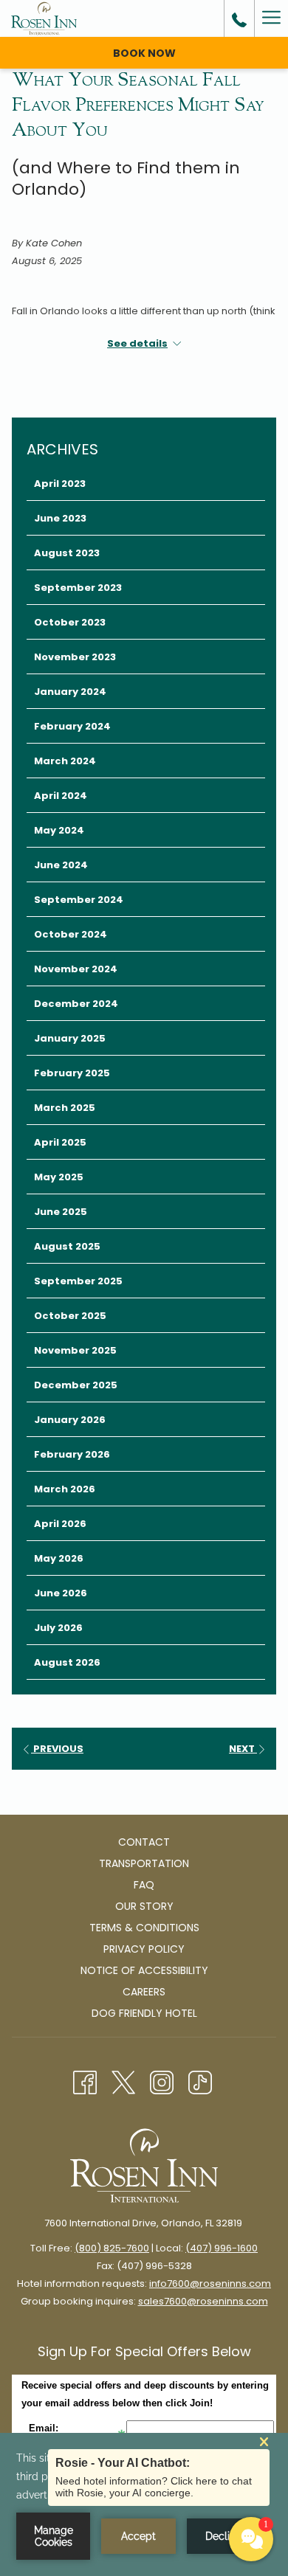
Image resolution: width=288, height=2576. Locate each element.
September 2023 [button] (78, 588)
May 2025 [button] (59, 1177)
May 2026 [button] (59, 1558)
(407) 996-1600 (222, 2248)
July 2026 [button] (58, 1628)
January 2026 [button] (70, 1420)
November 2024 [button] (76, 969)
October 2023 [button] (70, 622)
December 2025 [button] (76, 1385)
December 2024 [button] (76, 1004)
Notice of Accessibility (144, 1970)
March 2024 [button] (65, 761)
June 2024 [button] (61, 865)
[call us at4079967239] (239, 18)
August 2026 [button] (67, 1662)
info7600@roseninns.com (210, 2284)
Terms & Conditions (144, 1928)
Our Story (144, 1906)
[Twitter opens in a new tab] (123, 2081)
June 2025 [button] (61, 1212)
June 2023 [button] (60, 518)
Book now (144, 53)
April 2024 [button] (61, 796)
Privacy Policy (144, 1949)
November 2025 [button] (75, 1350)
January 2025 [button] (70, 1038)
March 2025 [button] (65, 1108)
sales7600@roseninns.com (203, 2301)
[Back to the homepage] (44, 18)
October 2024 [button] (71, 934)
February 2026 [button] (72, 1454)
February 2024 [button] (72, 726)
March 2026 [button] (65, 1489)
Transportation (144, 1863)
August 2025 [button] (67, 1246)
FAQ (144, 1885)
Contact (144, 1842)
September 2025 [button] (78, 1281)
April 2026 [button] (60, 1524)
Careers (144, 1992)
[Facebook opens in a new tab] (85, 2081)
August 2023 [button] (67, 553)
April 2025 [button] (60, 1142)
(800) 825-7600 (112, 2248)
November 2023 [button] (75, 657)
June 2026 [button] (61, 1593)
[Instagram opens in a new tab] (162, 2081)
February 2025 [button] (72, 1073)
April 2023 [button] (60, 484)
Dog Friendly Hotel (144, 2013)
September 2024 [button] (79, 900)
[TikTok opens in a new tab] (200, 2081)
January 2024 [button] (70, 692)
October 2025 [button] (70, 1316)
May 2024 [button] (59, 830)
